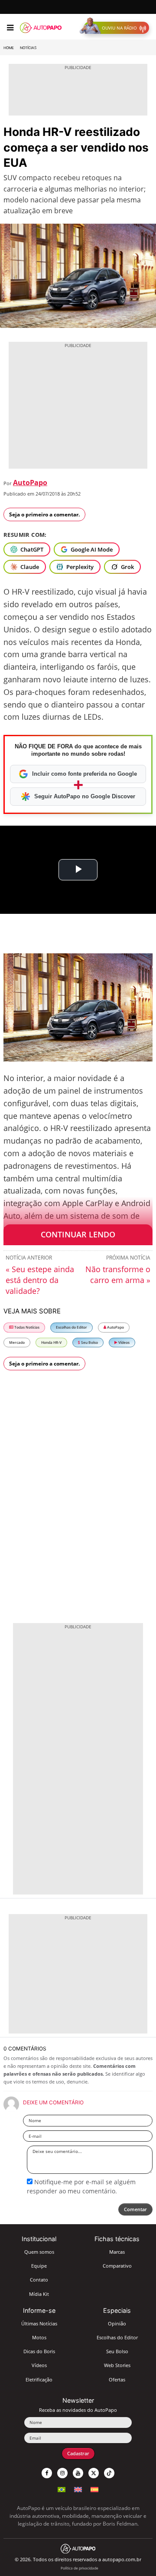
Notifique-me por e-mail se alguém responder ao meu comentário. (81, 2186)
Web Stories (117, 2365)
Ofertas (117, 2379)
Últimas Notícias (39, 2323)
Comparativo (117, 2266)
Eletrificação (39, 2379)
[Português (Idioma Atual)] (62, 2488)
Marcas (117, 2252)
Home (9, 48)
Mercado (17, 1342)
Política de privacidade (80, 2568)
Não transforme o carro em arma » (118, 1275)
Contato (39, 2280)
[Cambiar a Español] (94, 2488)
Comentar (135, 2209)
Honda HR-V (51, 1342)
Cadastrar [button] (78, 2453)
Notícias (28, 48)
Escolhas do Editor (71, 1327)
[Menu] (10, 28)
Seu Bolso (89, 1342)
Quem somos (39, 2252)
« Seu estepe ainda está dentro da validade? (40, 1280)
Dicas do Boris (39, 2351)
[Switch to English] (78, 2488)
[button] (116, 28)
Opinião (117, 2323)
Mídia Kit (39, 2294)
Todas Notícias (26, 1327)
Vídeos (123, 1342)
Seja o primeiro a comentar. (44, 514)
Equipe (39, 2266)
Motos (39, 2337)
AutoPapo (30, 483)
